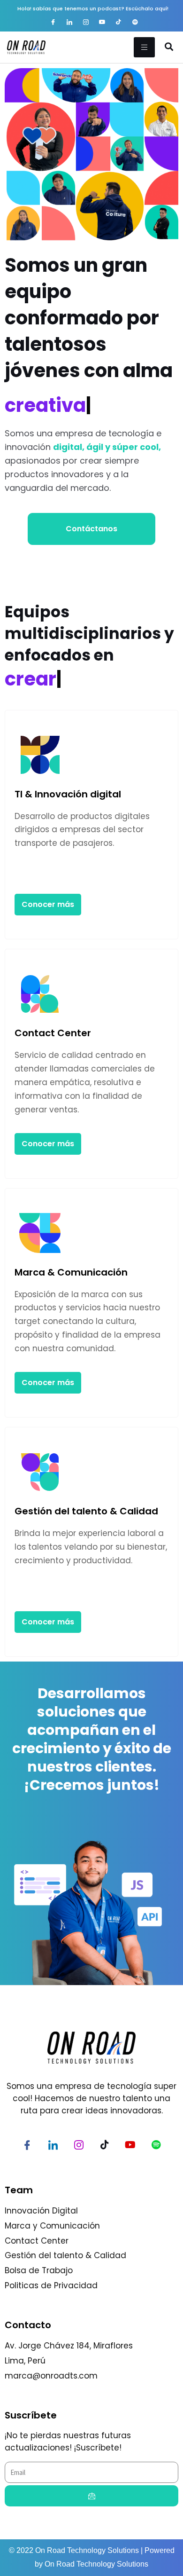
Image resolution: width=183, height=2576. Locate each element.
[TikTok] (119, 23)
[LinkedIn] (69, 23)
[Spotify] (135, 23)
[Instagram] (86, 23)
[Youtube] (102, 23)
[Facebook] (53, 23)
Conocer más (48, 904)
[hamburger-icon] (144, 47)
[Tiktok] (105, 2146)
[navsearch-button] (169, 47)
